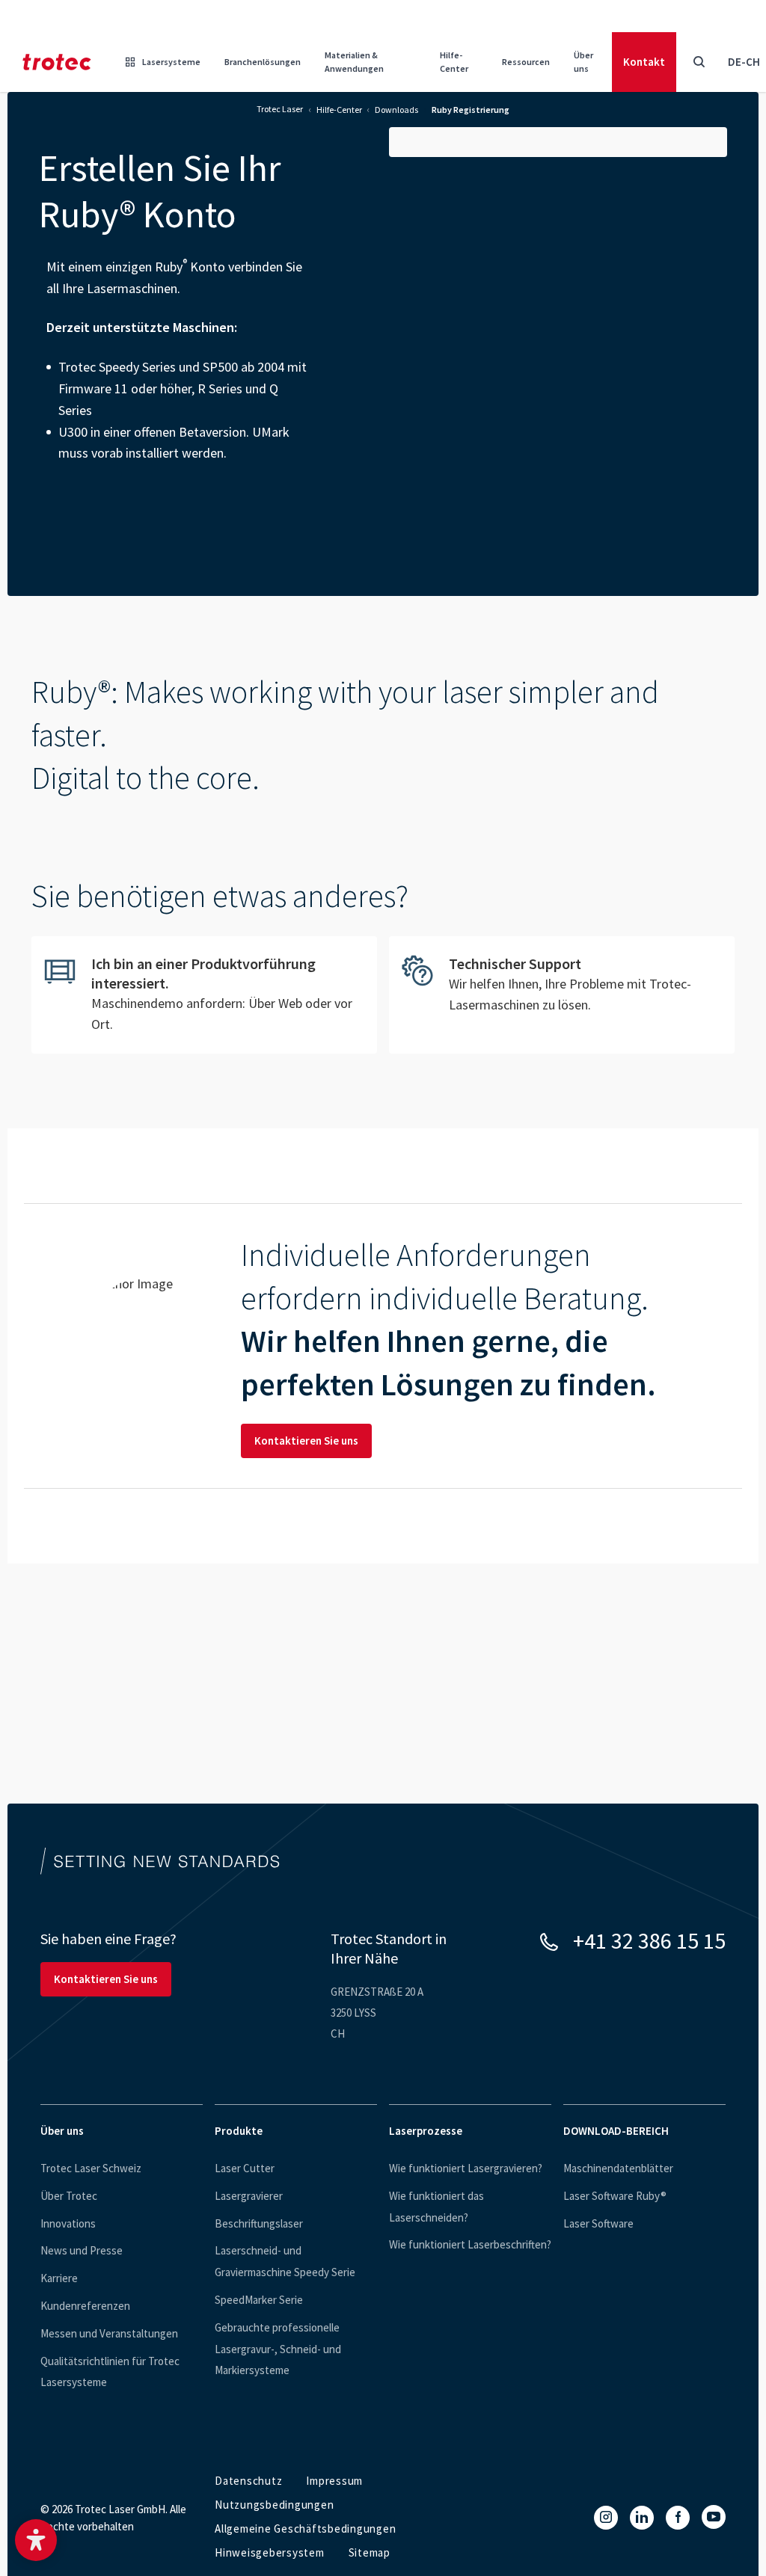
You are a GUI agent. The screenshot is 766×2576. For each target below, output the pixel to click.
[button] (36, 2540)
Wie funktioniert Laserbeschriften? (470, 2244)
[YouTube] (714, 2517)
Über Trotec (69, 2196)
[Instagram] (606, 2518)
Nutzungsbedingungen (274, 2505)
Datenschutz (248, 2481)
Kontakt (644, 62)
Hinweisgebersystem (270, 2552)
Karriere (59, 2278)
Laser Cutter (245, 2168)
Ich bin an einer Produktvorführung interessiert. (204, 995)
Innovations (68, 2223)
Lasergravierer (249, 2196)
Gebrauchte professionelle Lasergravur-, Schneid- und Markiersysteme (278, 2349)
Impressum (334, 2481)
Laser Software (598, 2223)
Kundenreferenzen (85, 2306)
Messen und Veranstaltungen (109, 2333)
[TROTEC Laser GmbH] (57, 62)
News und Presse (82, 2250)
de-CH (744, 62)
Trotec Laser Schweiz (91, 2168)
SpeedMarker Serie (259, 2300)
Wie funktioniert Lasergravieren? (466, 2168)
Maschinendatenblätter (618, 2168)
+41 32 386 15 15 (649, 1940)
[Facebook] (678, 2518)
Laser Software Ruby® (615, 2196)
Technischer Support (562, 986)
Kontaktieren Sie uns (306, 1441)
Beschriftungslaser (259, 2223)
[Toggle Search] (699, 62)
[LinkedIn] (642, 2518)
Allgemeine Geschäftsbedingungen (305, 2529)
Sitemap (370, 2552)
